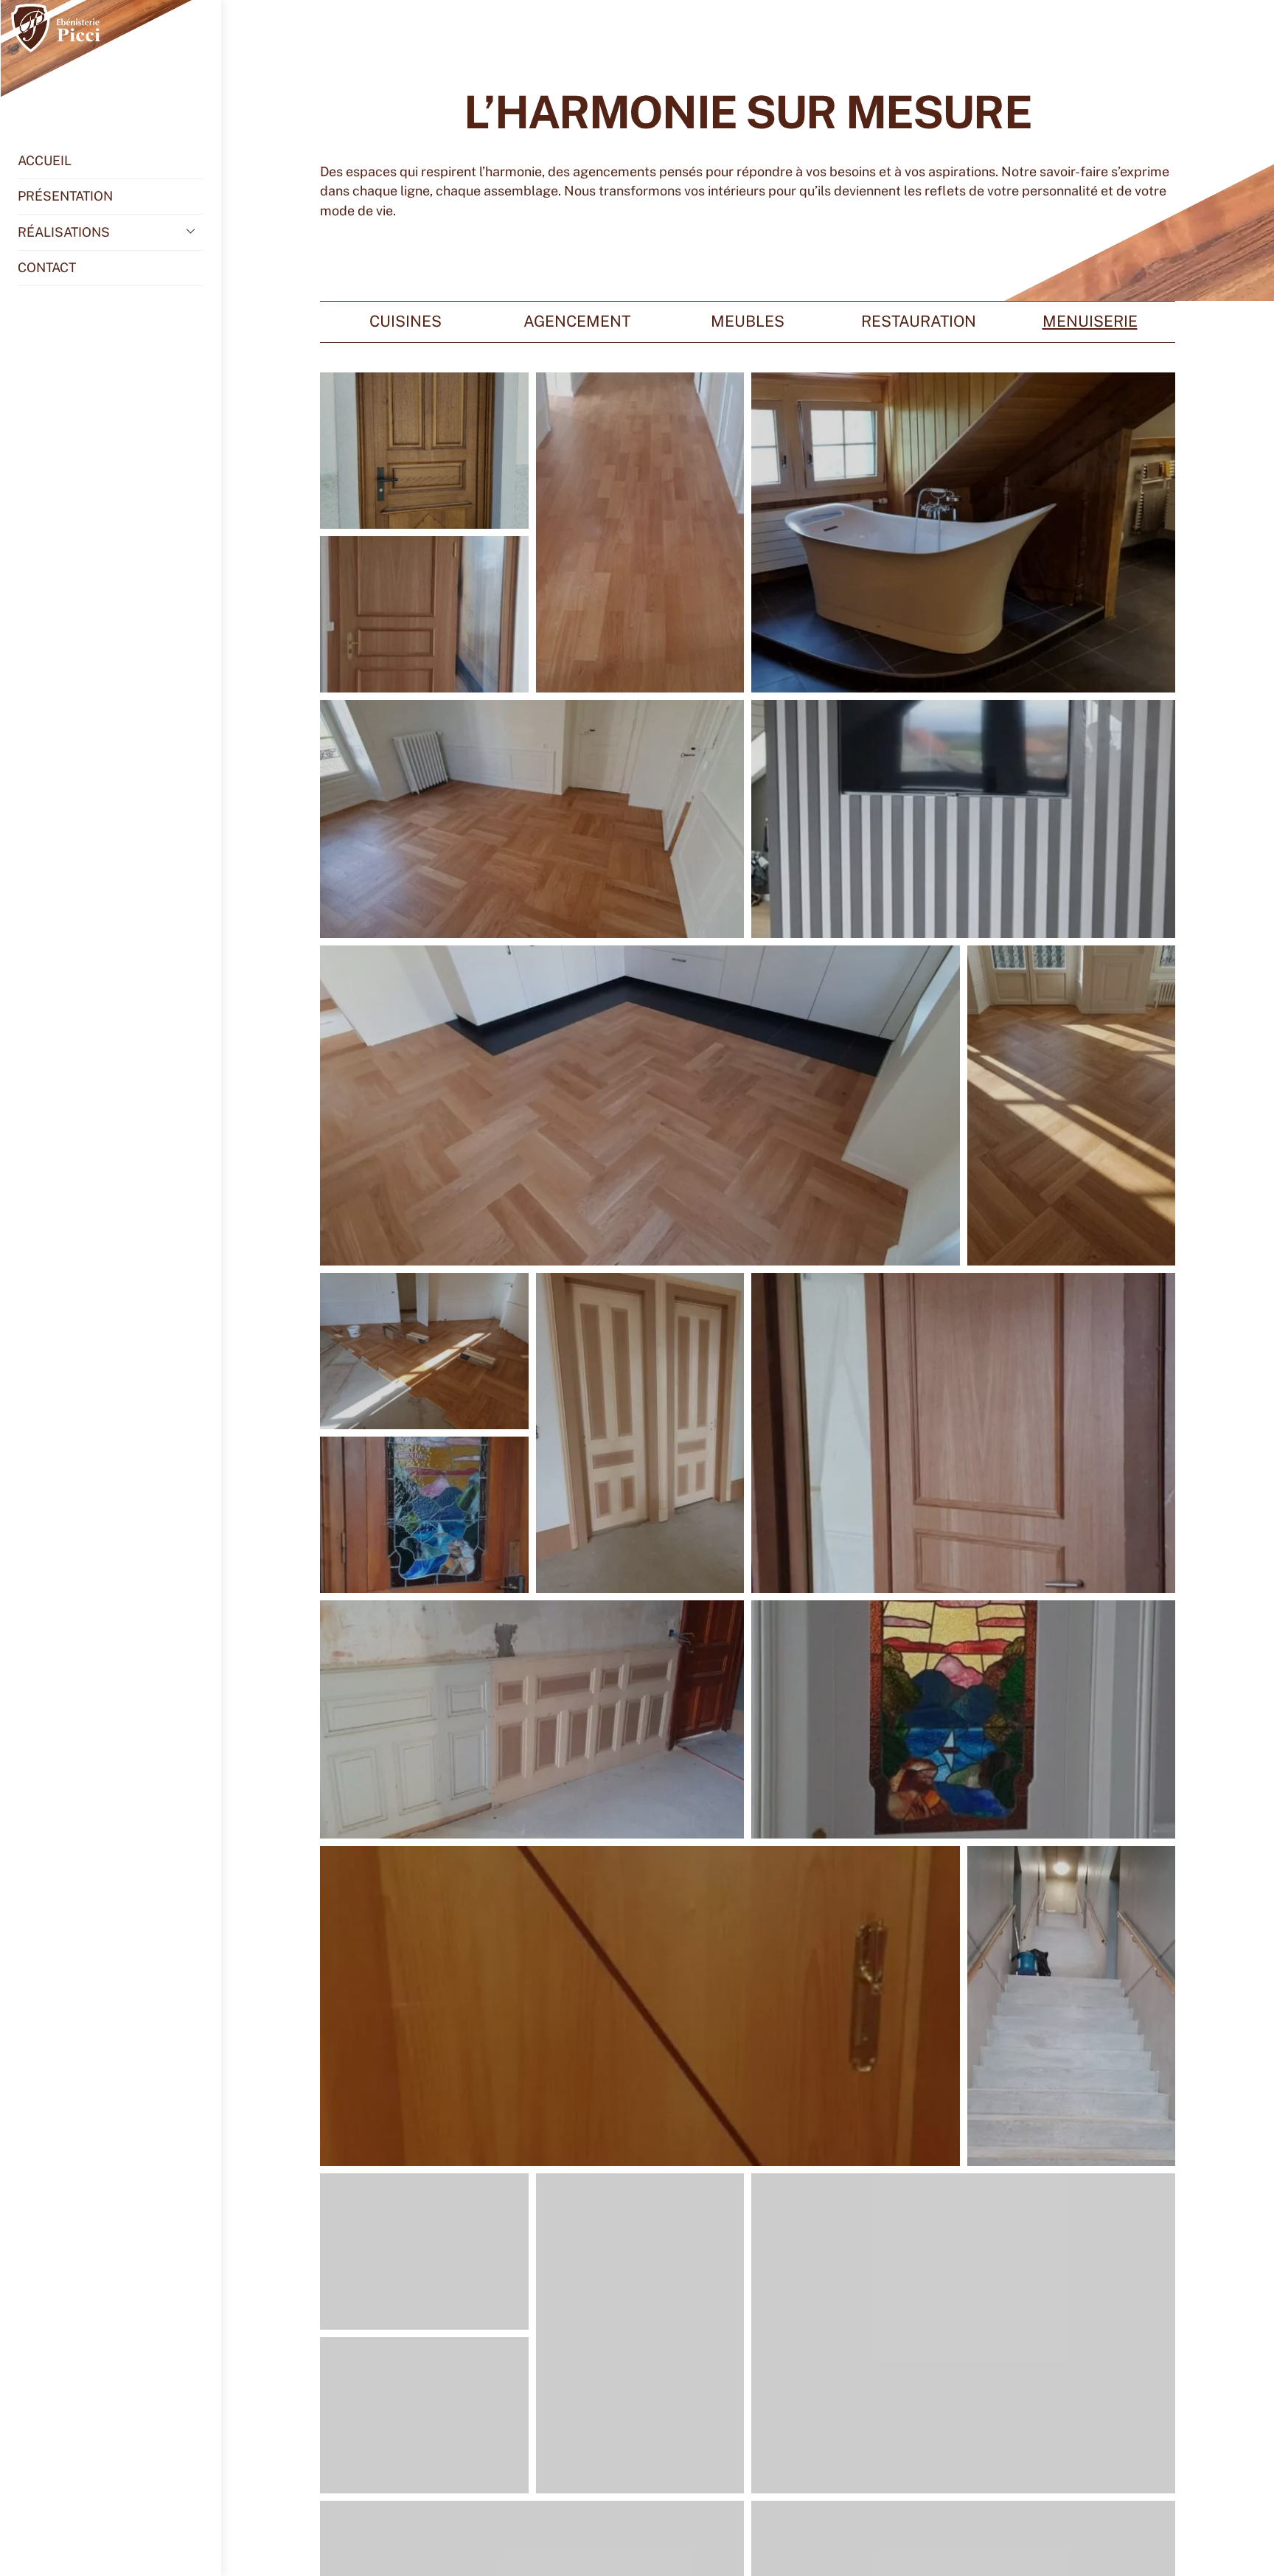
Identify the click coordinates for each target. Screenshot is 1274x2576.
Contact (47, 267)
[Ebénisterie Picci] (102, 90)
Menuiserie (1090, 321)
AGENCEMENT (577, 321)
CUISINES (405, 321)
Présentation (65, 196)
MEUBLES (748, 321)
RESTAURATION (919, 321)
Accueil (45, 160)
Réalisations (64, 232)
